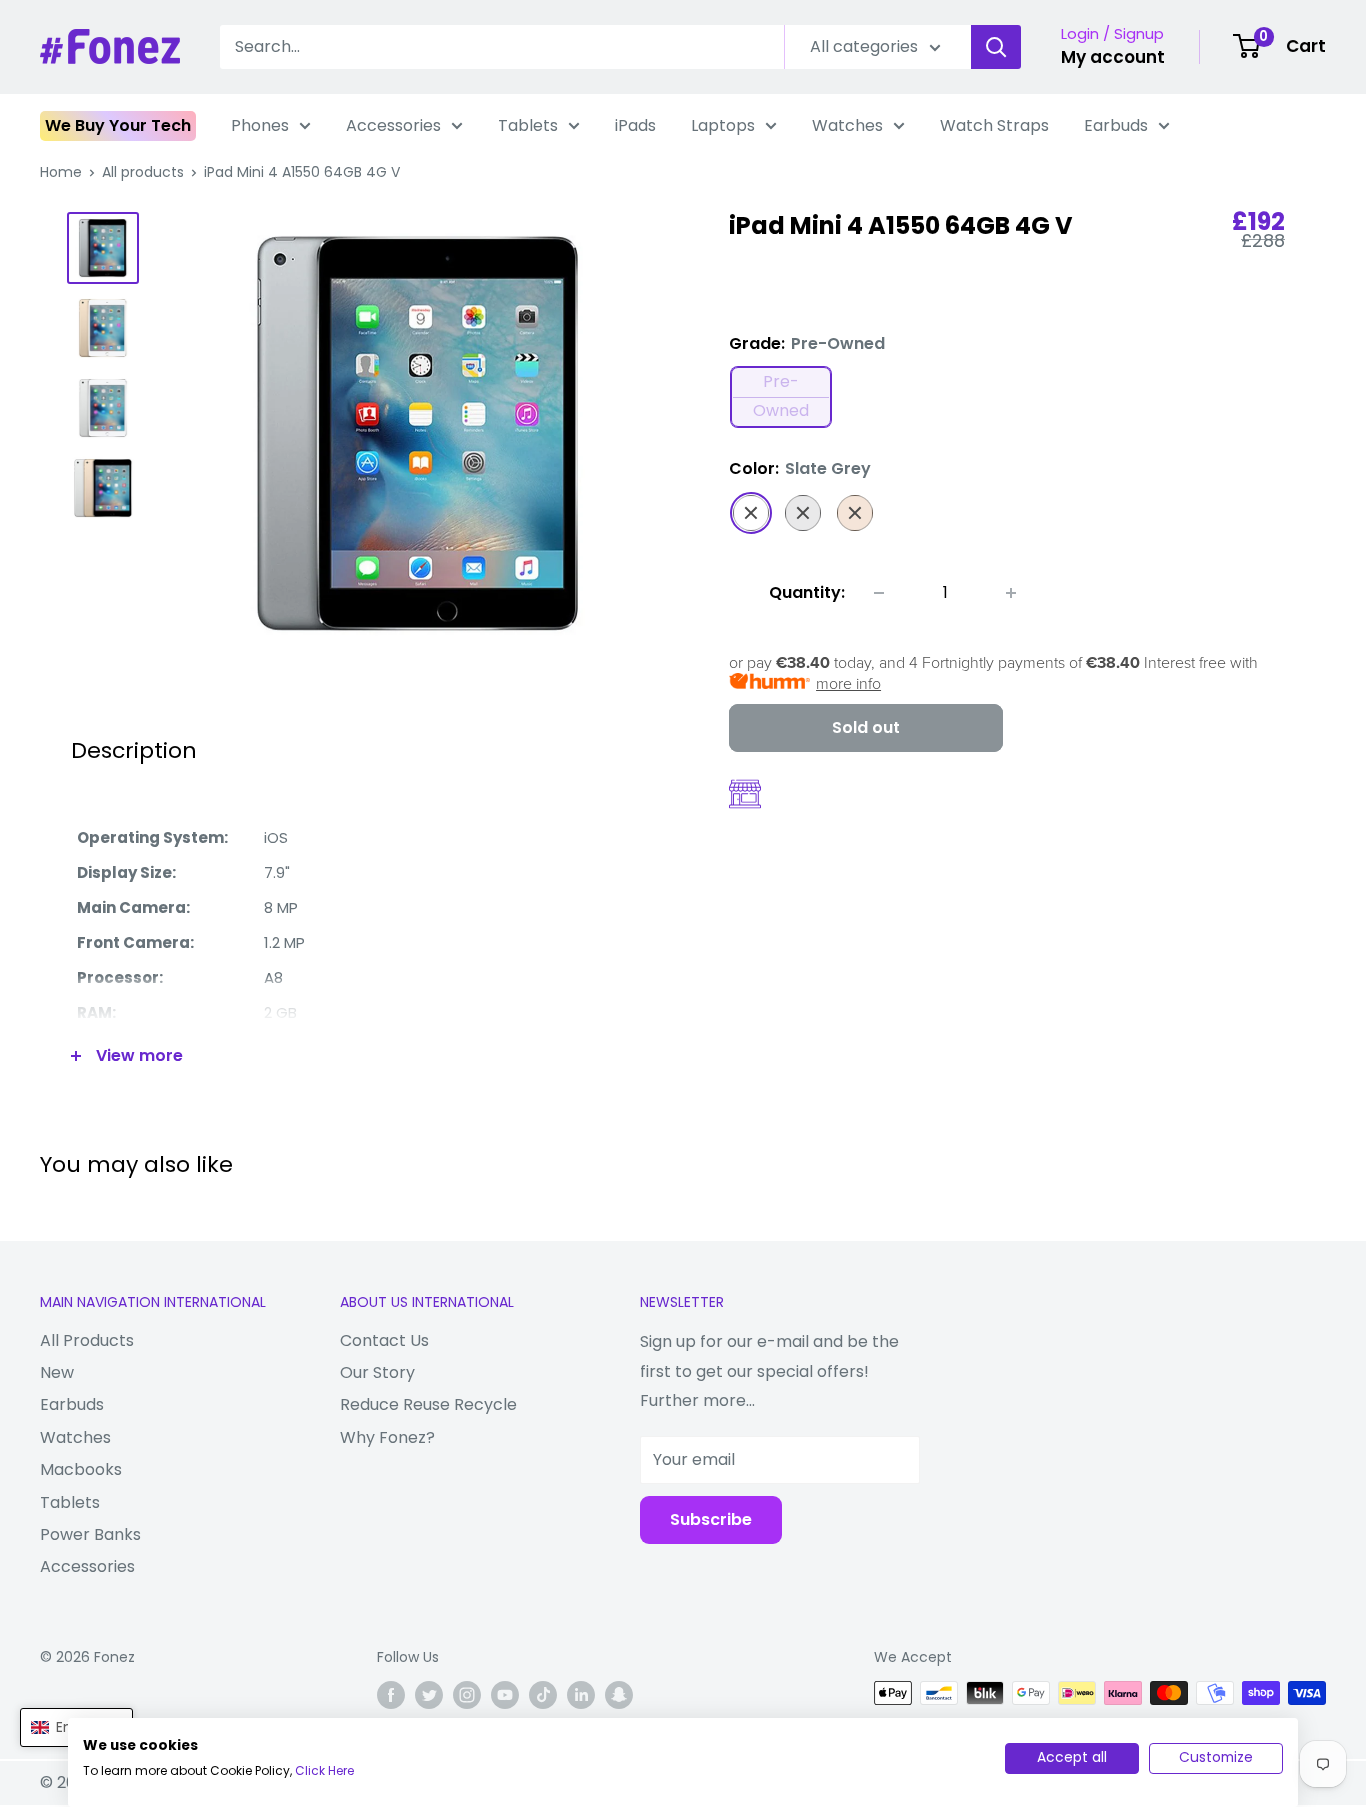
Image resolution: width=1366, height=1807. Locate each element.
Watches (847, 125)
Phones (260, 125)
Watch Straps (994, 125)
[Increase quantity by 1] (1011, 593)
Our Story (377, 1372)
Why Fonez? (387, 1437)
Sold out (866, 727)
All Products (87, 1340)
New (57, 1372)
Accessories (393, 125)
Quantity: (807, 592)
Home (61, 172)
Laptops (723, 125)
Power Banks (90, 1534)
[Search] (996, 47)
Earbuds (1116, 125)
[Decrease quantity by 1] (879, 593)
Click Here (324, 1770)
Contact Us (384, 1340)
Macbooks (81, 1469)
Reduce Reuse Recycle (428, 1404)
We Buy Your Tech (118, 125)
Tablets (528, 125)
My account (1113, 57)
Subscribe (711, 1519)
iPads (635, 125)
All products (143, 172)
